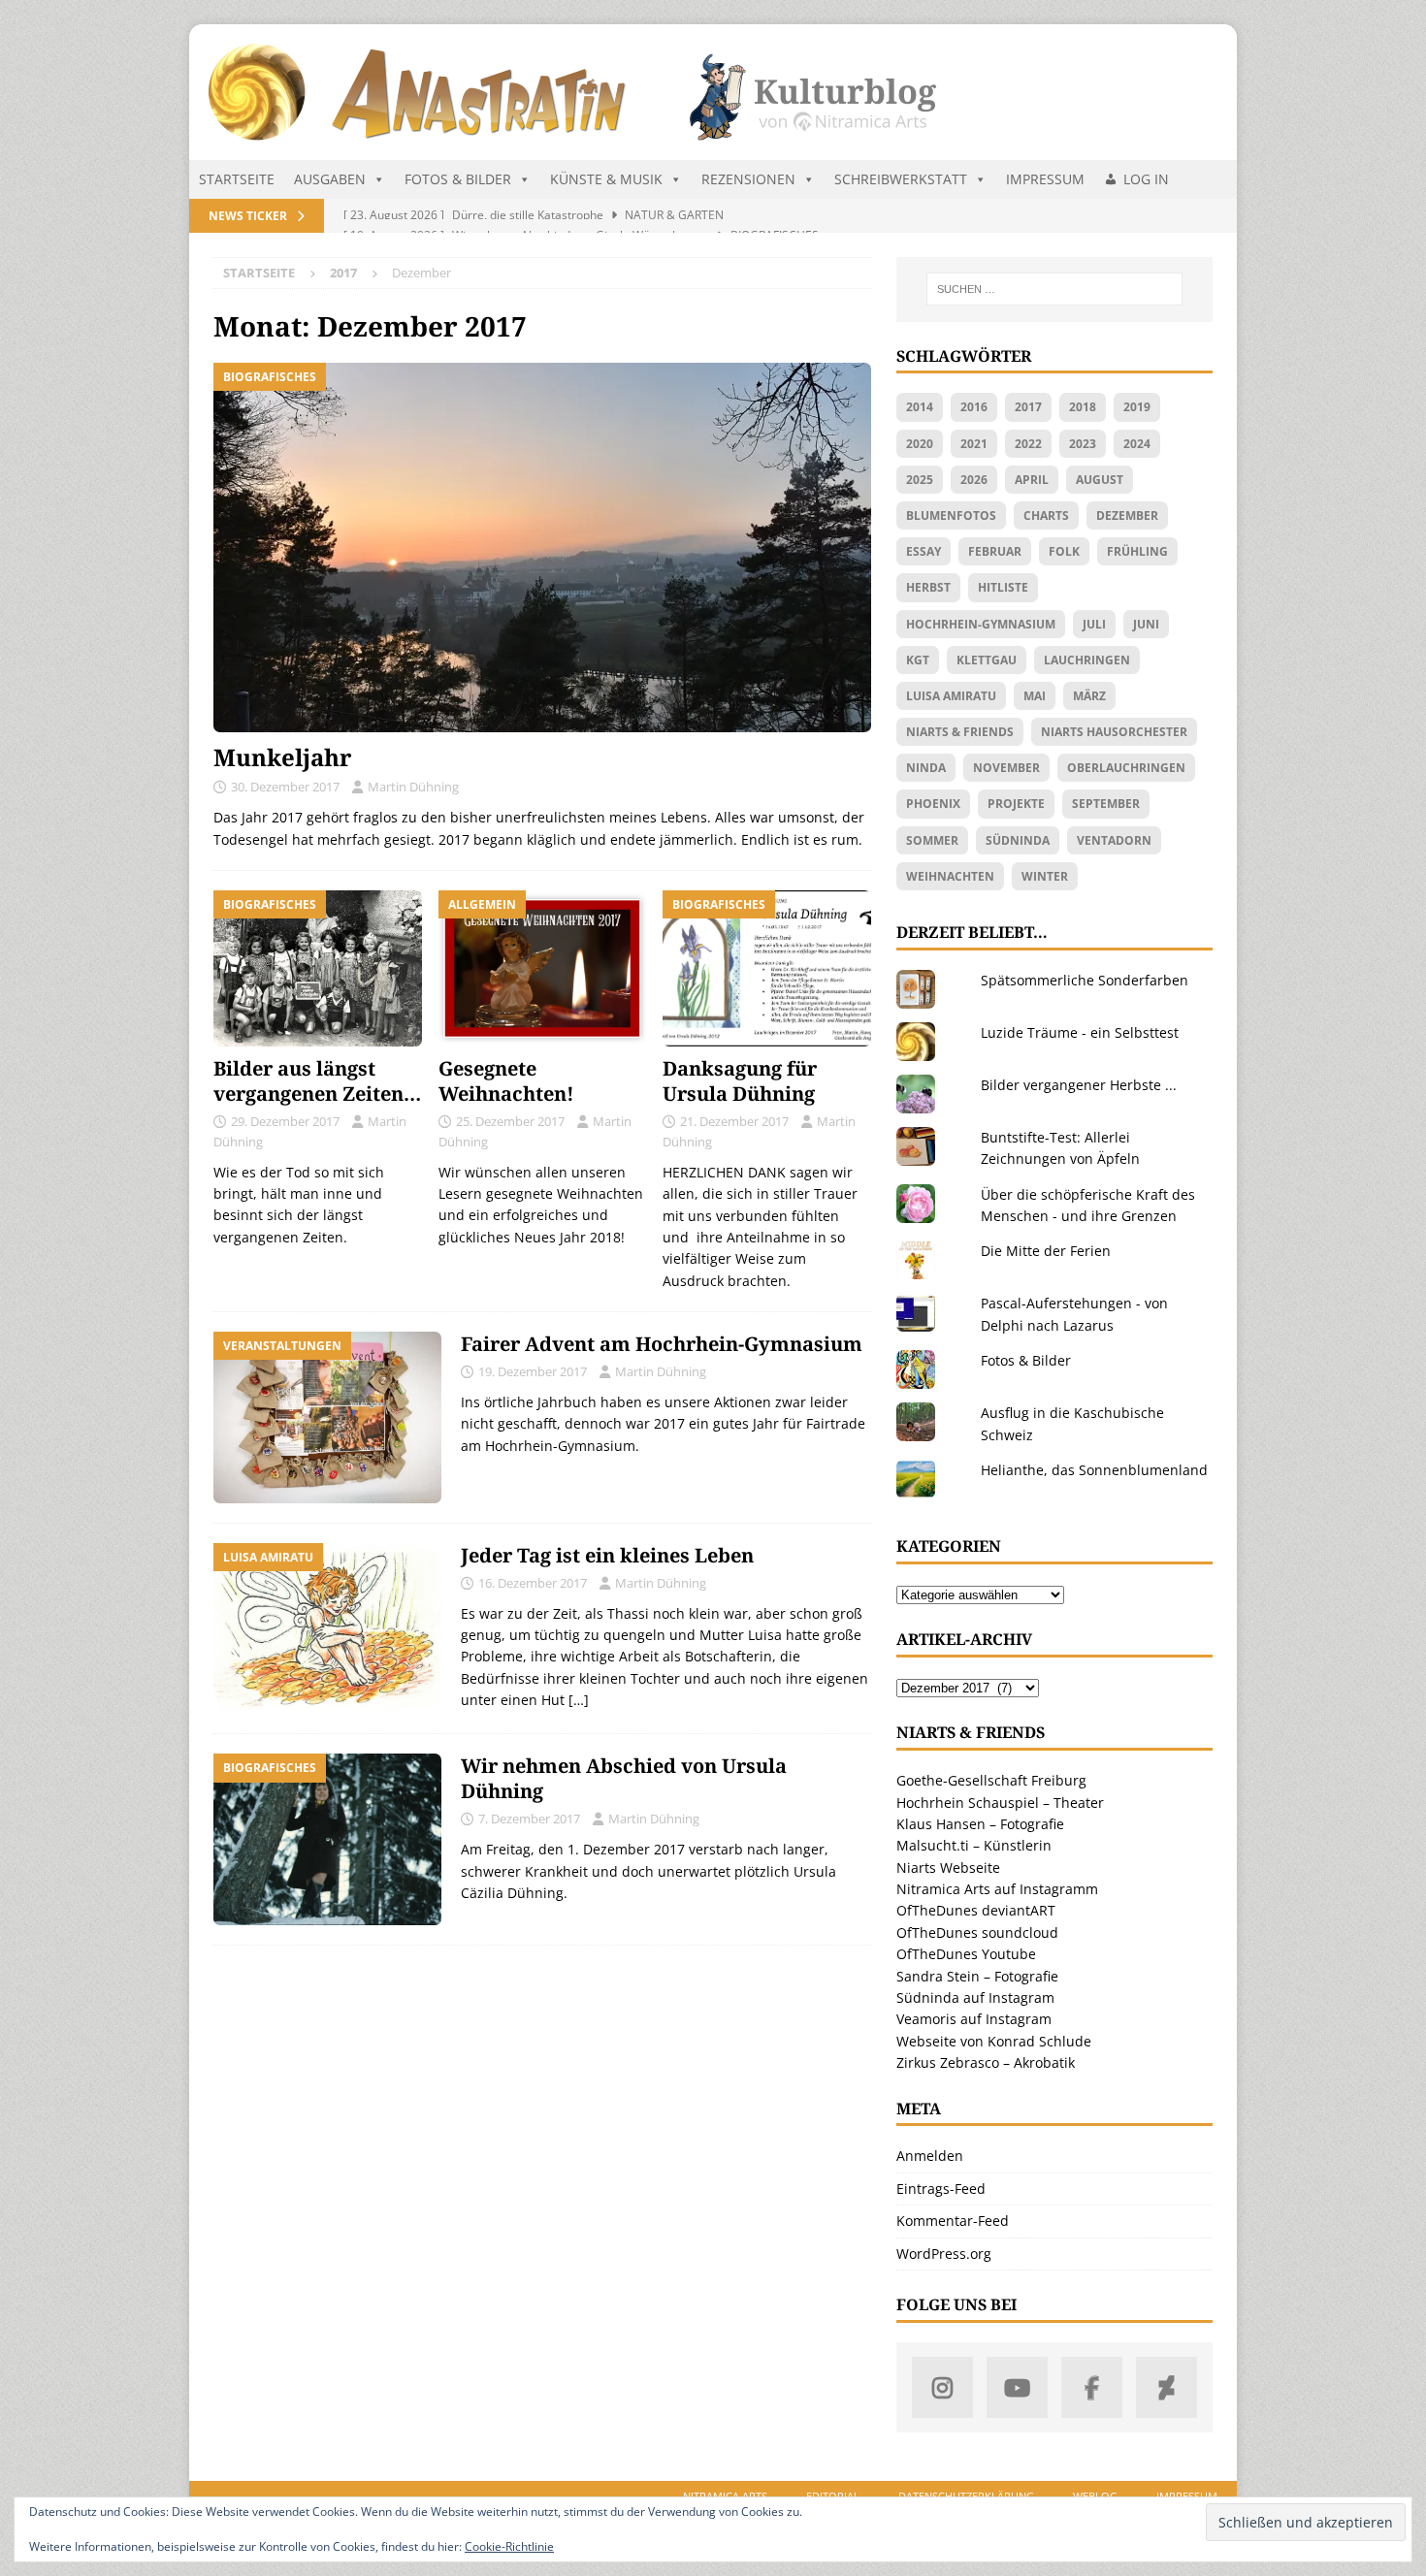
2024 (1137, 444)
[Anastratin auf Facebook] (1092, 2387)
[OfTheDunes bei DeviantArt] (1167, 2387)
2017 (1028, 407)
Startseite (237, 179)
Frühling (1137, 551)
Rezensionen (748, 179)
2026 (974, 480)
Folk (1064, 551)
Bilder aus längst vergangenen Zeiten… (317, 1081)
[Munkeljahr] (542, 547)
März (1089, 696)
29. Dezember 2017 (285, 1121)
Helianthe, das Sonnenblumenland (1094, 1470)
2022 (1028, 444)
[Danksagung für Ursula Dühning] (767, 968)
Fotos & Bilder (458, 179)
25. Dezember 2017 (510, 1121)
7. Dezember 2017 (529, 1819)
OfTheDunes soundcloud (977, 1932)
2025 (920, 480)
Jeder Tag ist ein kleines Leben (607, 1555)
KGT (918, 660)
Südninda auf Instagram (975, 1997)
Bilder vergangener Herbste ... (1079, 1085)
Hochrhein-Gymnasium (981, 624)
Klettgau (987, 660)
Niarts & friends (960, 732)
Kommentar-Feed (953, 2221)
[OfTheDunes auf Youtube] (1017, 2387)
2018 (1083, 407)
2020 (920, 444)
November (1006, 768)
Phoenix (933, 804)
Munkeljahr (283, 757)
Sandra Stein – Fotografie (977, 1976)
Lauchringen (1087, 660)
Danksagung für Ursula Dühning (740, 1081)
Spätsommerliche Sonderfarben (1085, 980)
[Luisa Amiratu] (327, 1629)
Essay (924, 551)
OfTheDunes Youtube (966, 1954)
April (1032, 480)
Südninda (1018, 840)
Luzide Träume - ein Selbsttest (1080, 1032)
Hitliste (1003, 587)
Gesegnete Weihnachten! (506, 1081)
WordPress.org (944, 2254)
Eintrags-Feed (941, 2189)
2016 (974, 407)
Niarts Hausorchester (1114, 732)
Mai (1035, 696)
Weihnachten (950, 876)
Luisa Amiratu (951, 696)
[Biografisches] (327, 1839)
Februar (995, 551)
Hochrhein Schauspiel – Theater (1000, 1803)
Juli (1094, 624)
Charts (1046, 515)
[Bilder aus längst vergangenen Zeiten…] (318, 968)
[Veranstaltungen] (327, 1417)
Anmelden (930, 2156)
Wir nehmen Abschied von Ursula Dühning (624, 1778)
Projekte (1016, 804)
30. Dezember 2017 (285, 787)
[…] (579, 1700)
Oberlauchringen (1126, 768)
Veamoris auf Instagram (974, 2019)
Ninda (926, 768)
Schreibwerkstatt (901, 179)
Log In (1146, 179)
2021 (974, 444)
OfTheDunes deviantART (976, 1910)
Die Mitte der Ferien (1046, 1251)
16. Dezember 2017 (533, 1583)
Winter (1045, 876)
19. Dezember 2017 (533, 1371)
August (1100, 480)
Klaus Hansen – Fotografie (980, 1824)
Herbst (928, 587)
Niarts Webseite (948, 1868)
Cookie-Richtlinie (509, 2546)
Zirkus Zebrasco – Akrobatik (986, 2062)
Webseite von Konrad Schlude (994, 2041)
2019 (1137, 407)
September (1106, 804)
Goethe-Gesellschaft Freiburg (991, 1780)
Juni (1146, 624)
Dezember (1127, 515)
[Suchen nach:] (1054, 289)
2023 (1083, 444)
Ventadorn (1114, 840)
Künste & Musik (606, 179)
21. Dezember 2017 (734, 1121)
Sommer (932, 840)
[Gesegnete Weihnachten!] (543, 968)
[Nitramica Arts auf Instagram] (942, 2387)
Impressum (1045, 179)
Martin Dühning (413, 787)
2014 (920, 407)
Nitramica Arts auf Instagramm (997, 1889)
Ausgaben (330, 179)
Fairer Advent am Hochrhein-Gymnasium (662, 1344)
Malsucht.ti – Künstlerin (974, 1845)
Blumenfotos (951, 515)
